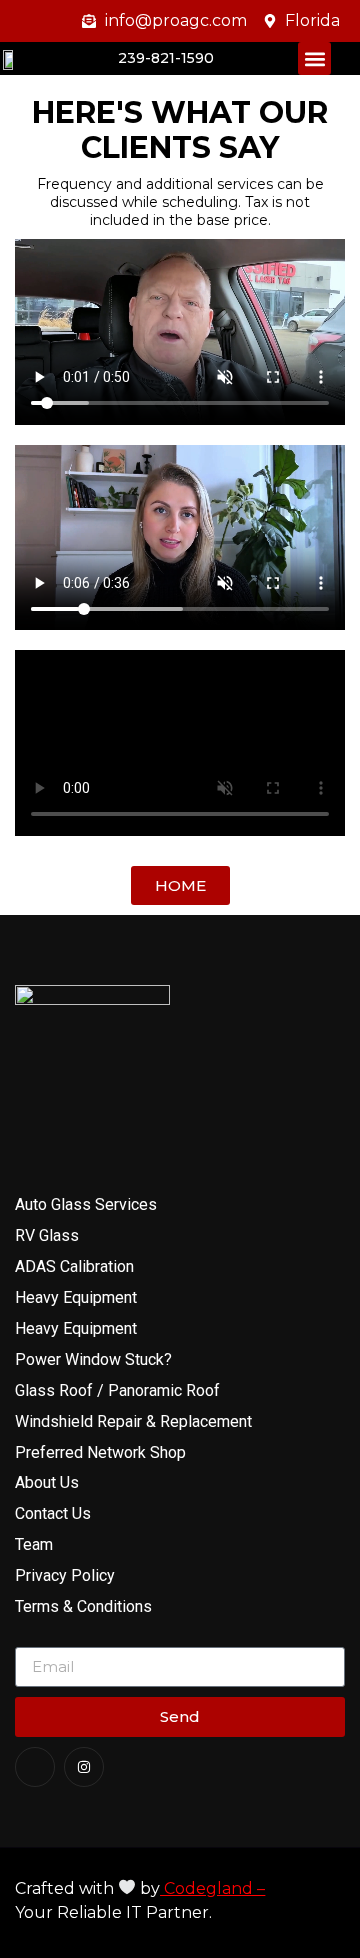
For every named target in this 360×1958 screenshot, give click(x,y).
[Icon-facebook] (35, 1767)
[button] (314, 58)
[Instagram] (84, 1767)
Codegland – (212, 1888)
